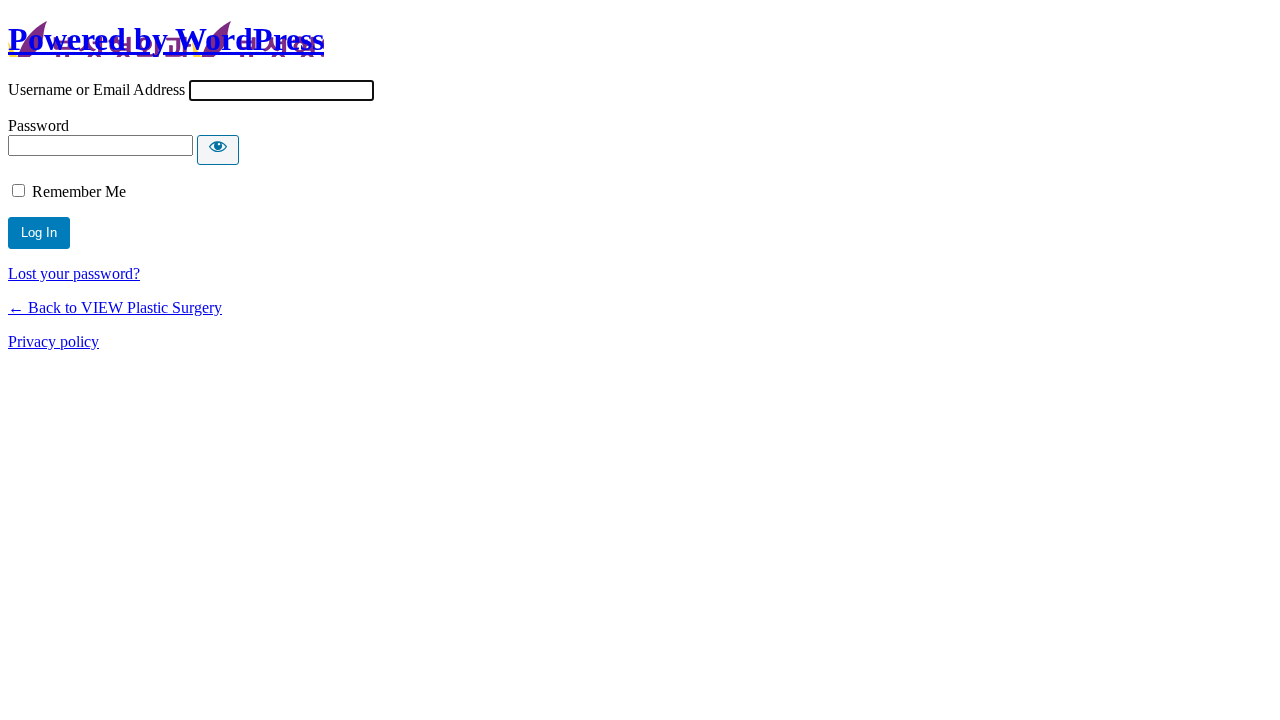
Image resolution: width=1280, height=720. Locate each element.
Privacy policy (53, 341)
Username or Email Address (96, 89)
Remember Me (79, 191)
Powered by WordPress (166, 39)
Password (38, 125)
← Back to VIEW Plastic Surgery (115, 307)
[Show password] (218, 150)
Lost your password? (74, 273)
